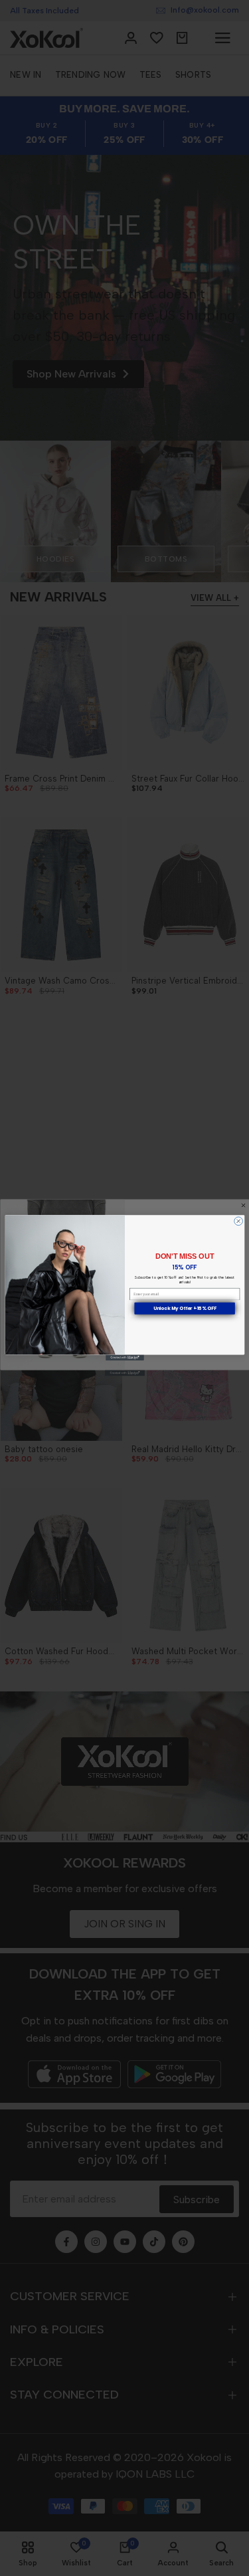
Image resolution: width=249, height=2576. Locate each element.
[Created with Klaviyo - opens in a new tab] (125, 1358)
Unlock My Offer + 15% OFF (184, 1309)
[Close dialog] (238, 1221)
